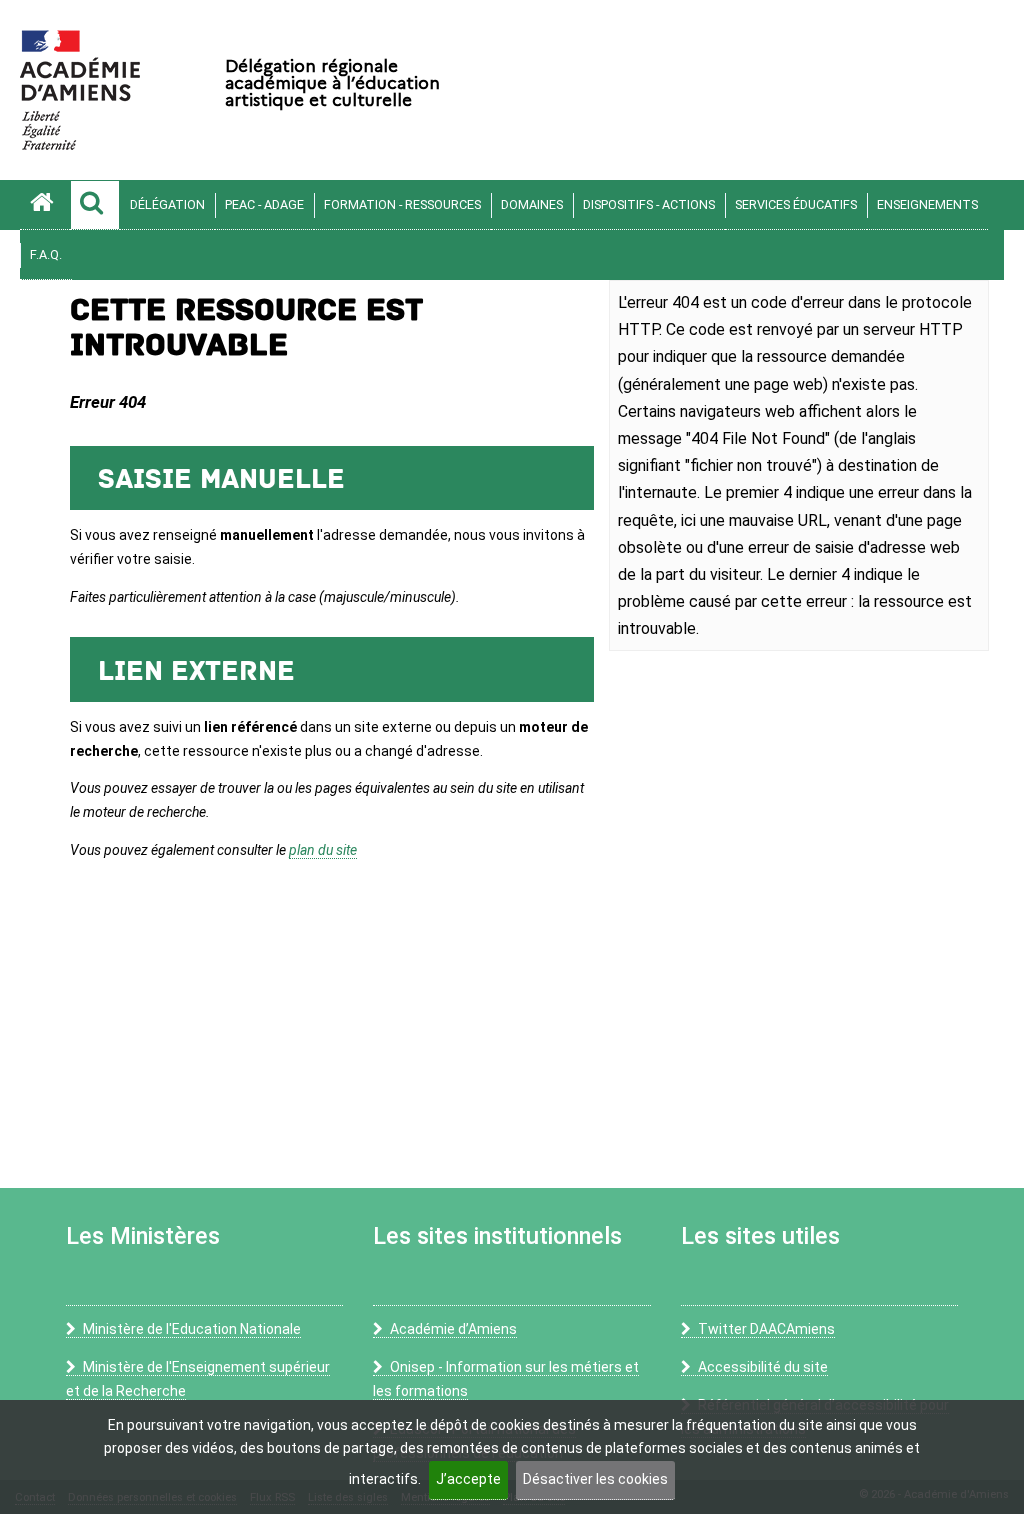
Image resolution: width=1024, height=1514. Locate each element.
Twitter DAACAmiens (766, 1329)
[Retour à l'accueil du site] (45, 205)
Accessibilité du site (763, 1367)
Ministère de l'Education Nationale (192, 1329)
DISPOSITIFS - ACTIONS (649, 204)
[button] (95, 205)
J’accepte (468, 1479)
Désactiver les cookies (595, 1479)
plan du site (323, 850)
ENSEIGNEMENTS (927, 204)
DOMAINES (532, 204)
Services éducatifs (796, 204)
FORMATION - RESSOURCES (402, 204)
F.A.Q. (46, 254)
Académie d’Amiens (453, 1329)
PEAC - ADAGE (264, 204)
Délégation (167, 204)
